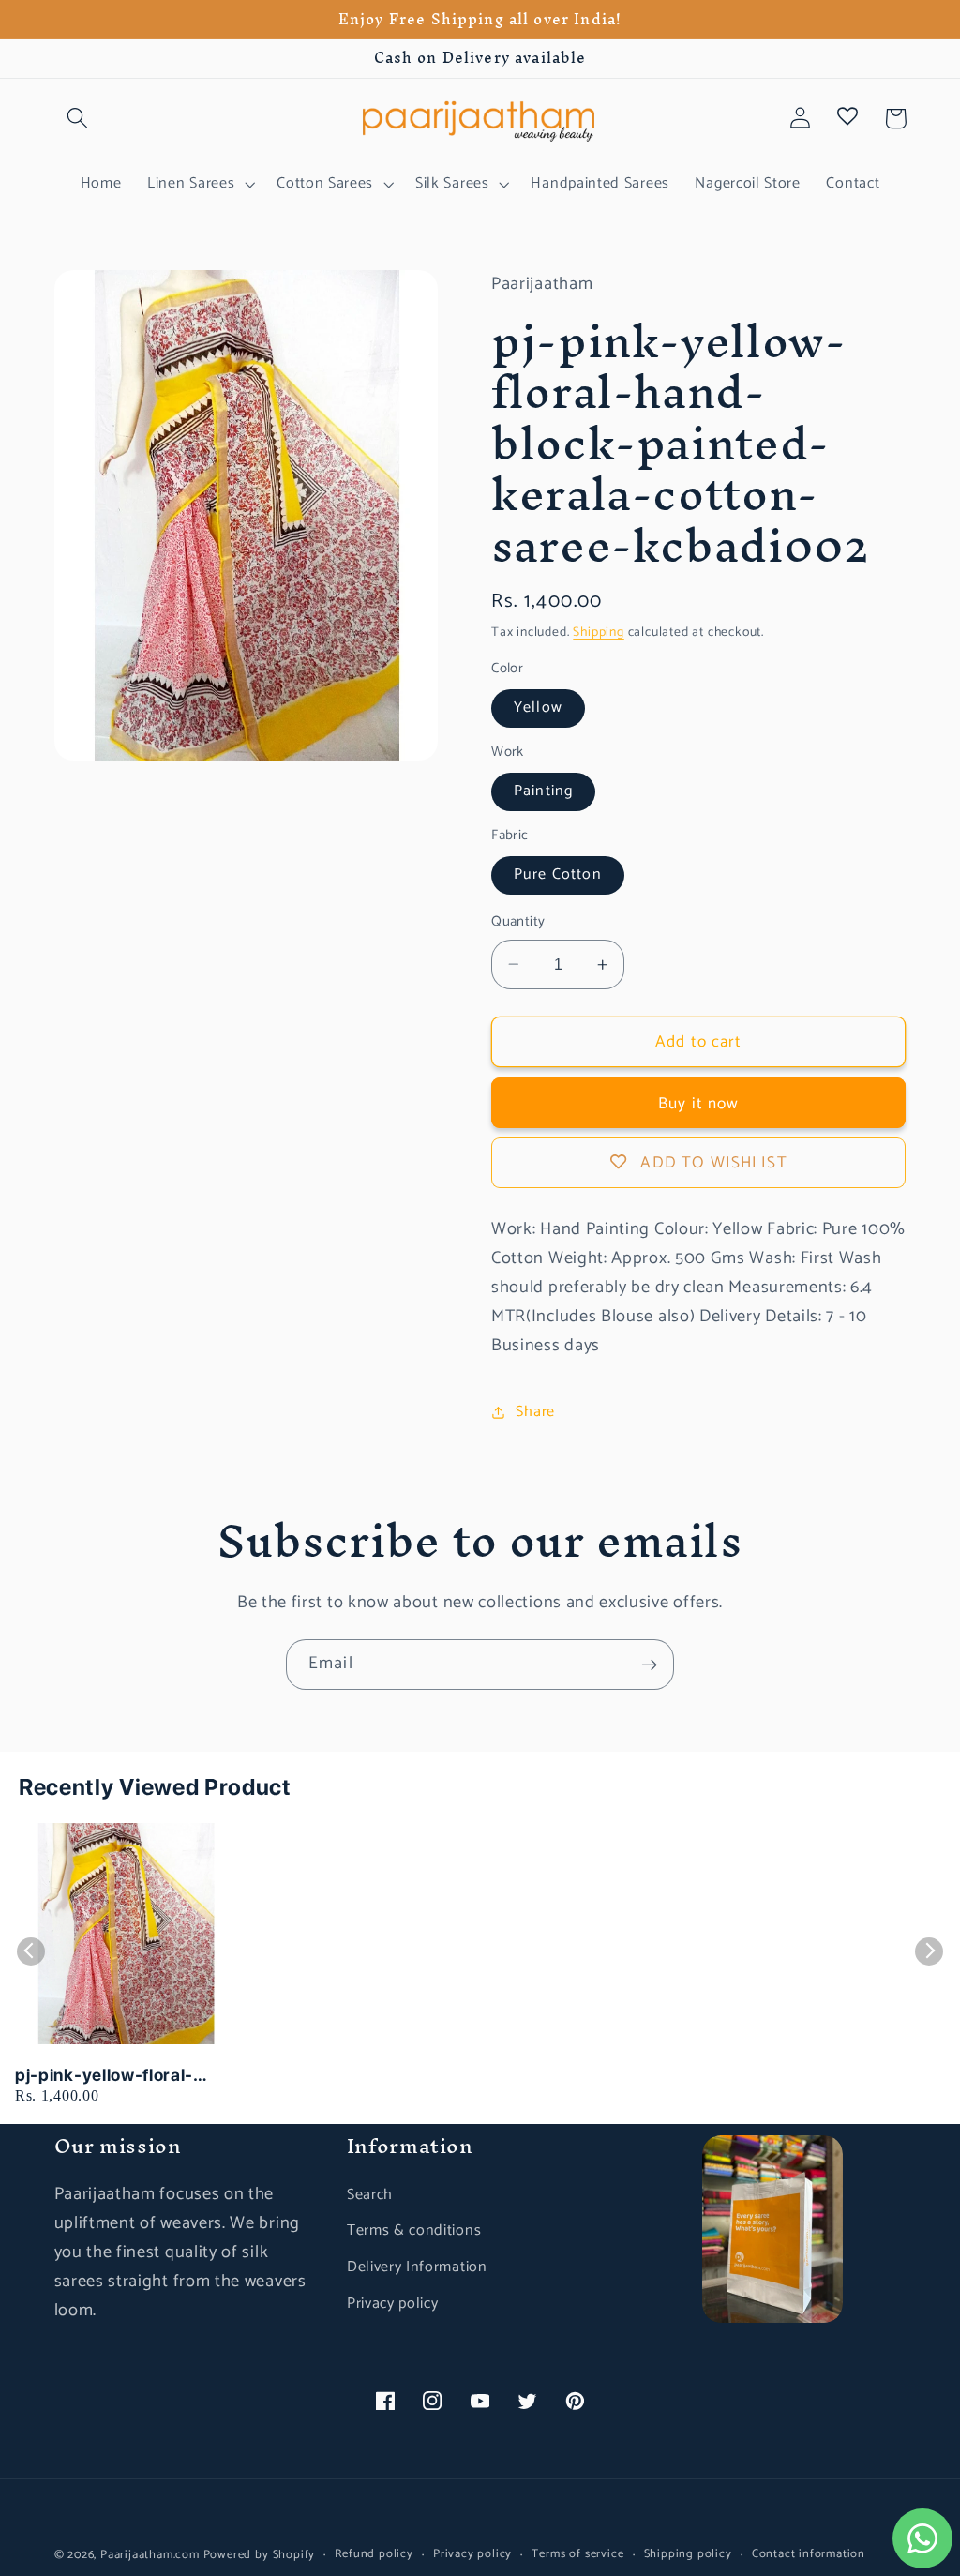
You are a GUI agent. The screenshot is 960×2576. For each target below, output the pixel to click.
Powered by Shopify (260, 2555)
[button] (78, 119)
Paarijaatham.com (150, 2555)
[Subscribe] (649, 1665)
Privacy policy (393, 2304)
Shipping (598, 632)
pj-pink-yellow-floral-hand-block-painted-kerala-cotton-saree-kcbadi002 (104, 2076)
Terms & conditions (414, 2230)
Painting (543, 791)
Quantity (518, 922)
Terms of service (577, 2554)
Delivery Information (417, 2267)
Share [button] (535, 1412)
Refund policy (374, 2554)
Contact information (809, 2554)
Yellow (538, 708)
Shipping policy (688, 2554)
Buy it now (699, 1104)
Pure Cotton (558, 874)
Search (370, 2195)
